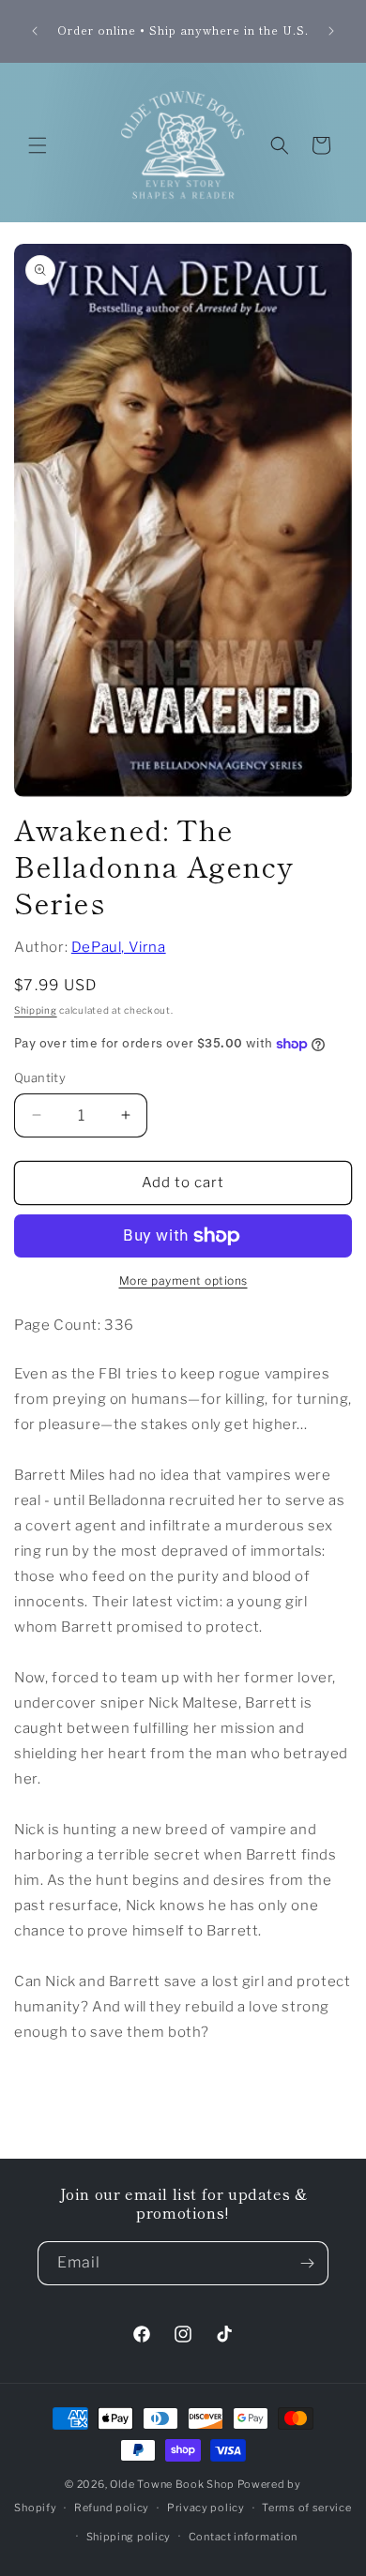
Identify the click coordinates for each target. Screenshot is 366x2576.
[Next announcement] (331, 31)
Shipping (36, 1010)
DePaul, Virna (119, 947)
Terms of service (306, 2508)
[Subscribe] (307, 2263)
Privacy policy (206, 2508)
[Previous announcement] (35, 31)
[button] (38, 145)
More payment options (183, 1280)
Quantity (40, 1077)
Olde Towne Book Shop (172, 2484)
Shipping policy (129, 2537)
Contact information (243, 2537)
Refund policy (112, 2508)
